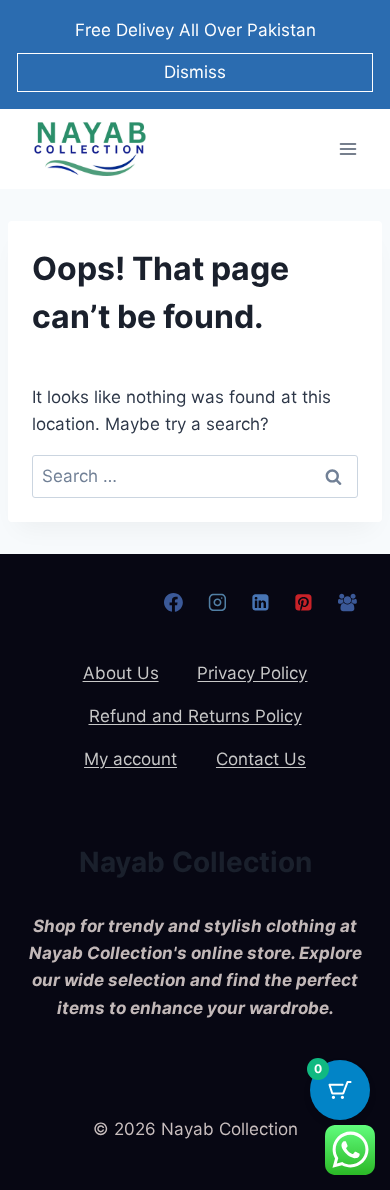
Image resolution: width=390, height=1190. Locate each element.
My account (130, 759)
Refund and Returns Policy (195, 716)
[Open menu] (347, 148)
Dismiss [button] (195, 72)
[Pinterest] (304, 603)
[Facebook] (174, 603)
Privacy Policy (252, 673)
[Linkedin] (260, 603)
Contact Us (261, 759)
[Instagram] (217, 603)
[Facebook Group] (347, 603)
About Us (121, 673)
